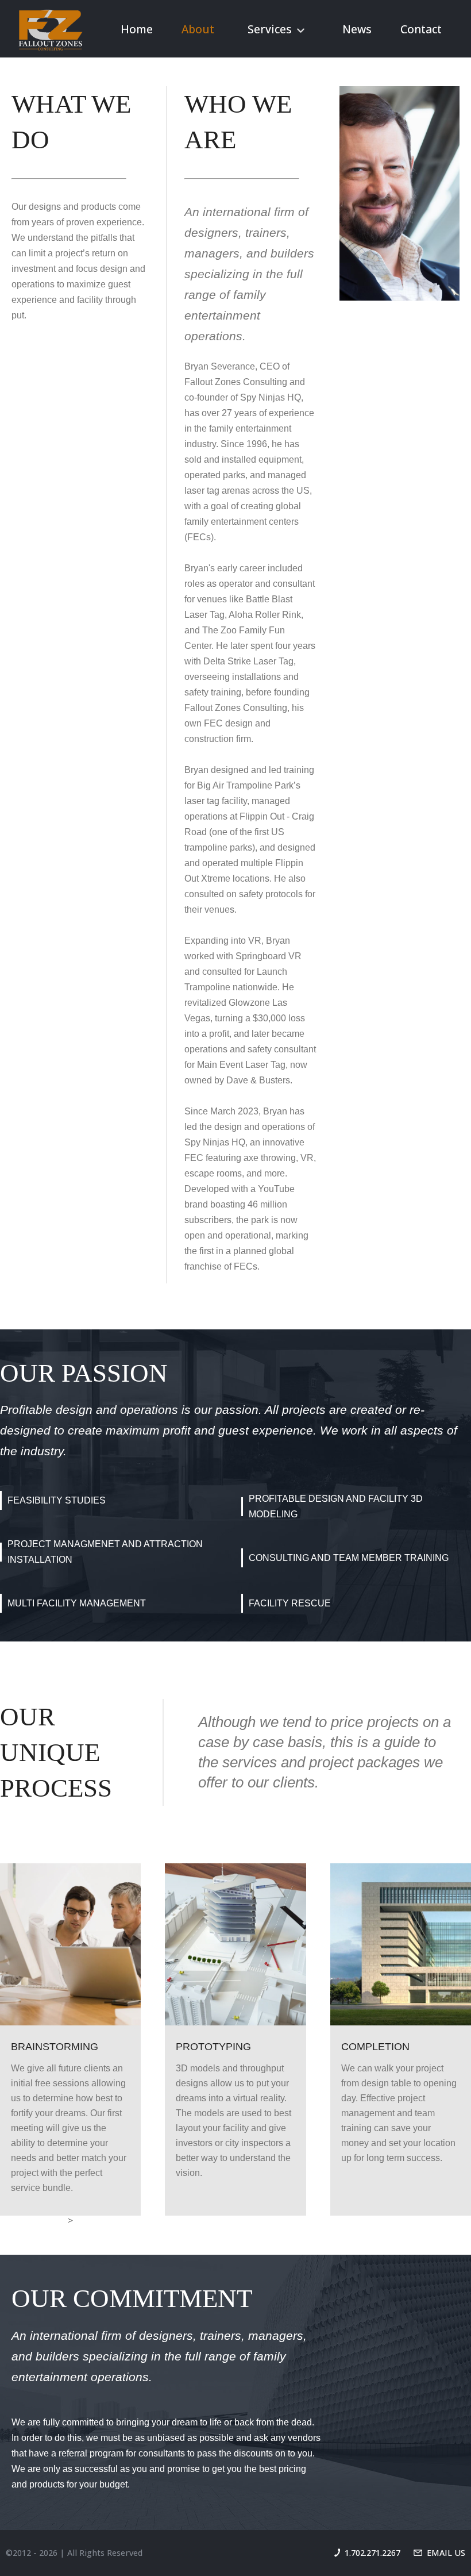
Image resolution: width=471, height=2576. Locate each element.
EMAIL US (446, 2553)
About (198, 29)
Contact (421, 29)
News (357, 29)
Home (137, 29)
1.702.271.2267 (372, 2553)
